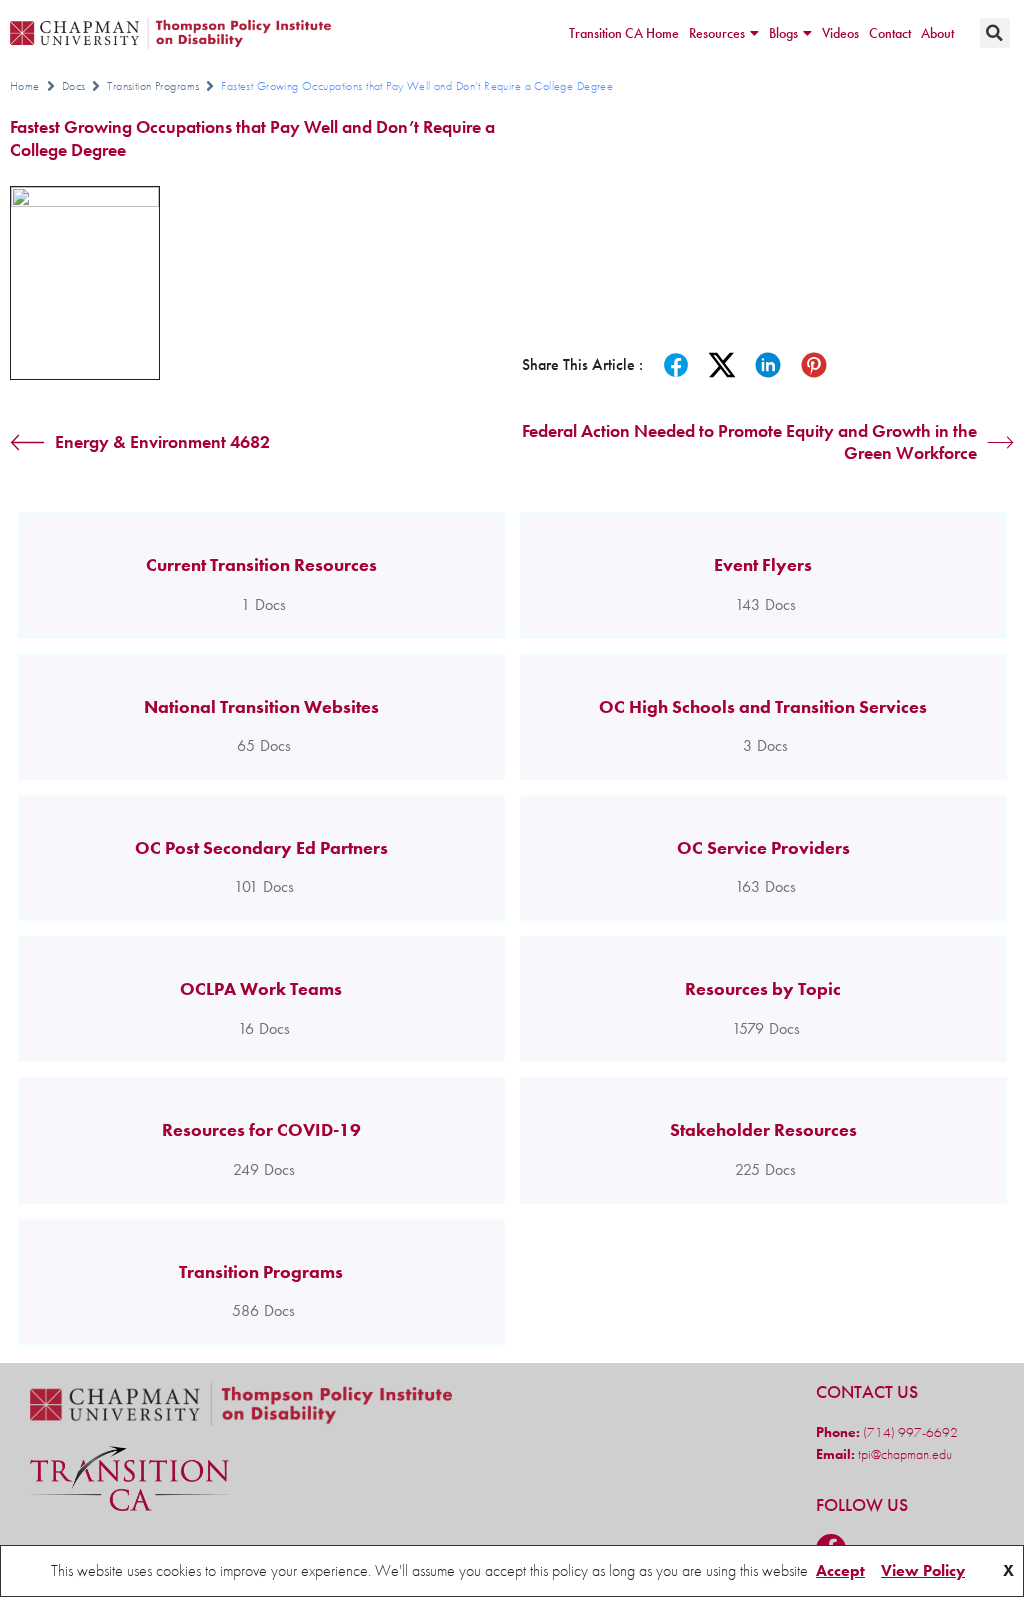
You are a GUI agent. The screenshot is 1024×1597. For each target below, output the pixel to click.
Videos (840, 33)
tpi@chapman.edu (903, 1454)
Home (25, 86)
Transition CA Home (624, 33)
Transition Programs (153, 86)
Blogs (783, 33)
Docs (74, 86)
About (937, 33)
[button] (995, 33)
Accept (840, 1570)
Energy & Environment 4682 (162, 441)
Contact (890, 33)
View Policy (923, 1570)
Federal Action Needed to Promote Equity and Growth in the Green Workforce (749, 442)
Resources (717, 33)
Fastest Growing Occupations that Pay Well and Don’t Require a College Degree (252, 138)
